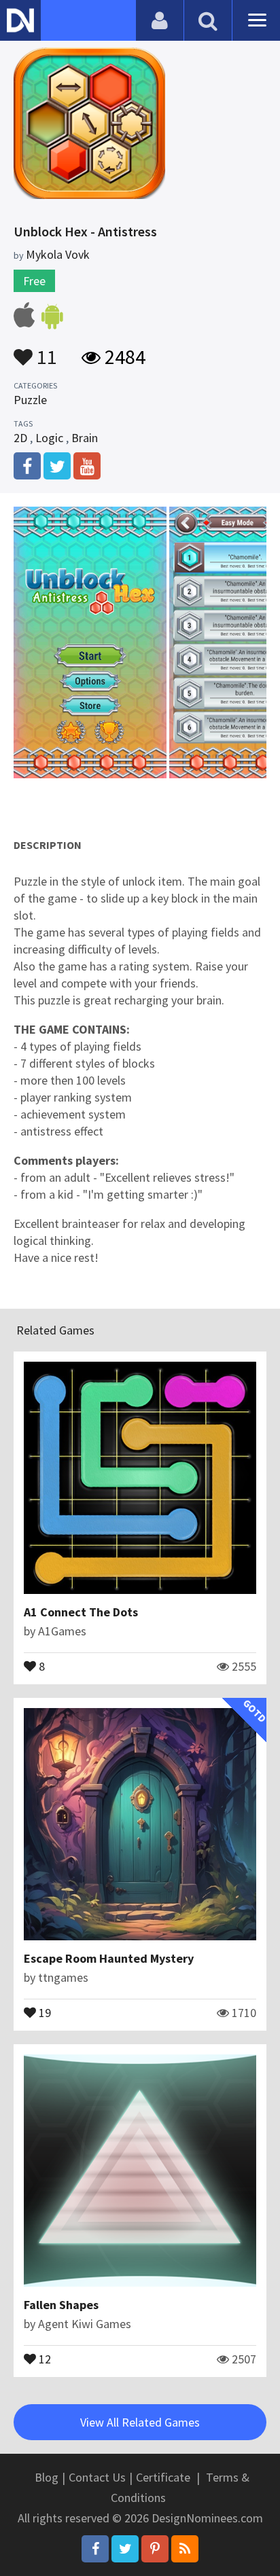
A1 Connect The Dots (81, 1612)
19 (43, 2012)
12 (43, 2358)
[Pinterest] (155, 2549)
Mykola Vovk (58, 254)
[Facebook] (95, 2549)
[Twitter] (125, 2549)
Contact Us (97, 2477)
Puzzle (30, 400)
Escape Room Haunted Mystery (109, 1958)
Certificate (163, 2477)
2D (20, 438)
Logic (49, 438)
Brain (85, 438)
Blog (47, 2477)
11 (45, 350)
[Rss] (185, 2549)
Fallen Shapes (61, 2305)
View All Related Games (140, 2422)
